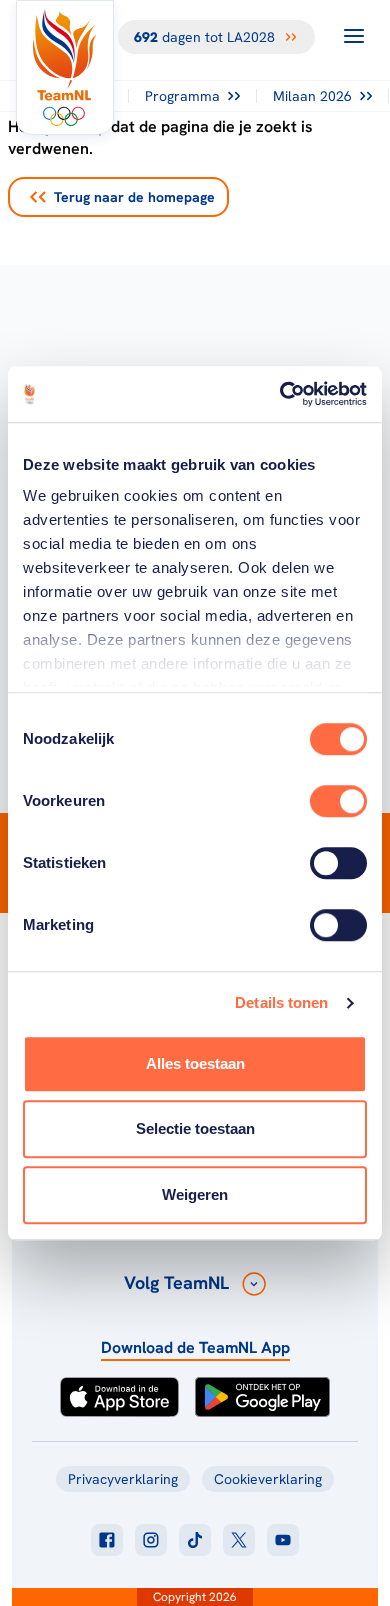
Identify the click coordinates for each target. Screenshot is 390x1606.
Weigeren (195, 1194)
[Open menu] (354, 36)
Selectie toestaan (195, 1128)
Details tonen (281, 1002)
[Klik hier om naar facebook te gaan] (107, 1540)
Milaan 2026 (312, 96)
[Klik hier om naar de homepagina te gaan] (65, 67)
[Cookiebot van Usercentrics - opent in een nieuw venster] (280, 394)
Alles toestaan (195, 1063)
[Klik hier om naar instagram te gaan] (151, 1540)
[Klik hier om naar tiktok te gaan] (195, 1540)
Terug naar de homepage (134, 197)
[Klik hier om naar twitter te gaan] (239, 1540)
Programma (182, 96)
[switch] (338, 801)
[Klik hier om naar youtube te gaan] (283, 1540)
